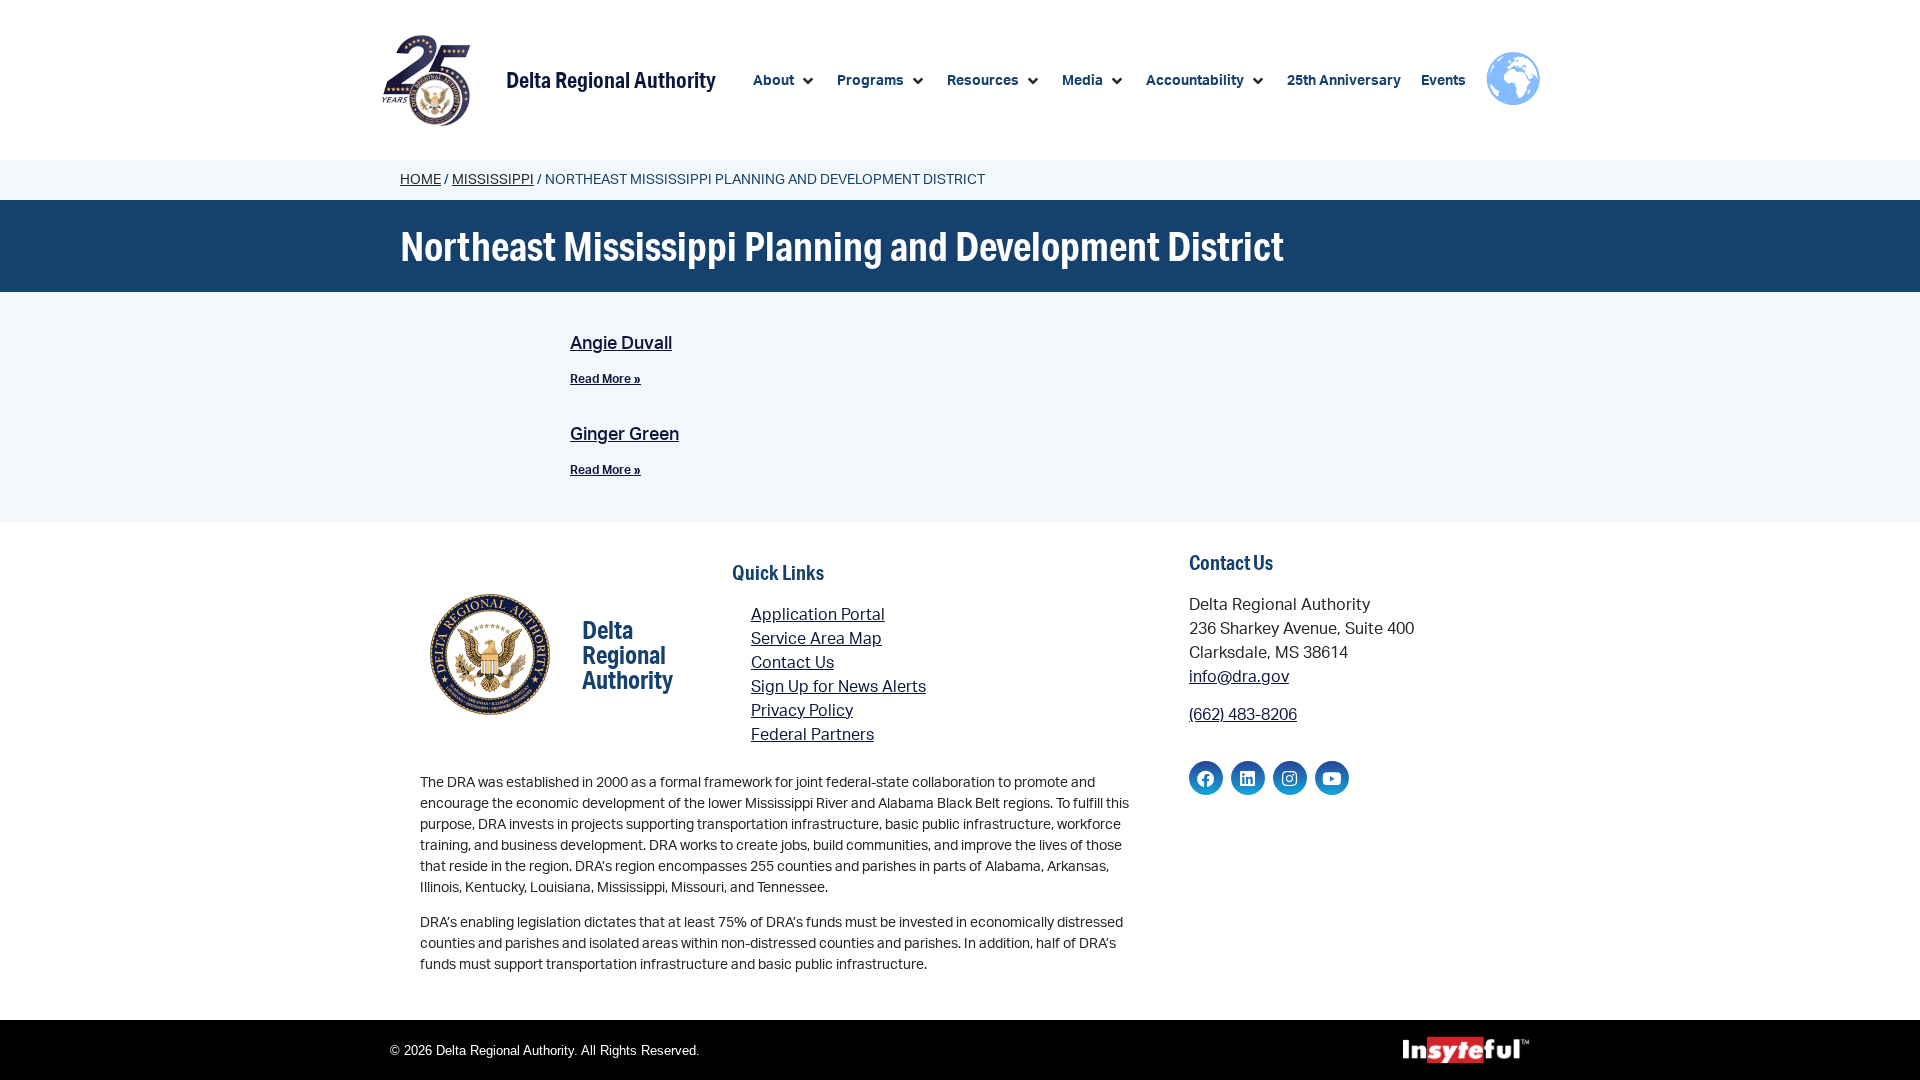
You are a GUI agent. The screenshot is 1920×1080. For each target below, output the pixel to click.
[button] (785, 81)
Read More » (605, 379)
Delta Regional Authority (611, 79)
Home (420, 180)
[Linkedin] (1248, 778)
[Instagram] (1290, 778)
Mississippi (493, 180)
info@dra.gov (1239, 677)
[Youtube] (1332, 778)
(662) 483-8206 (1243, 715)
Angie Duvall (621, 344)
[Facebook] (1206, 778)
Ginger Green (624, 435)
